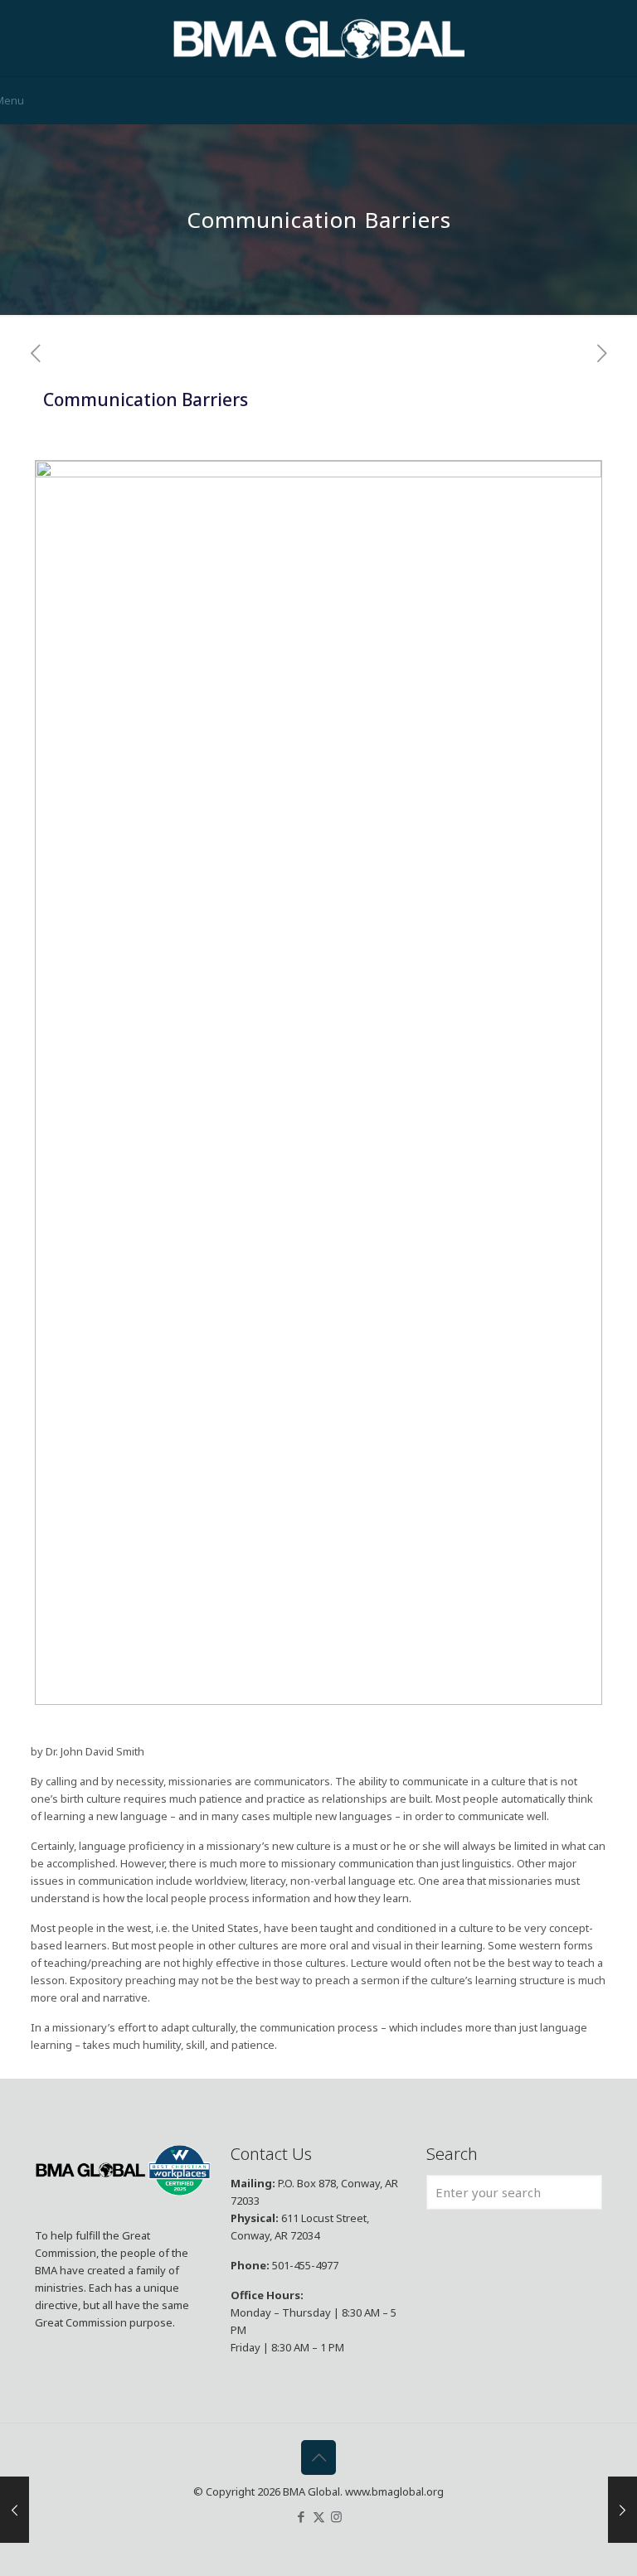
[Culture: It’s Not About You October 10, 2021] (15, 2510)
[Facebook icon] (301, 2516)
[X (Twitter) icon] (319, 2516)
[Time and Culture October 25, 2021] (622, 2510)
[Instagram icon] (336, 2516)
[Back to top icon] (318, 2457)
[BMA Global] (319, 38)
